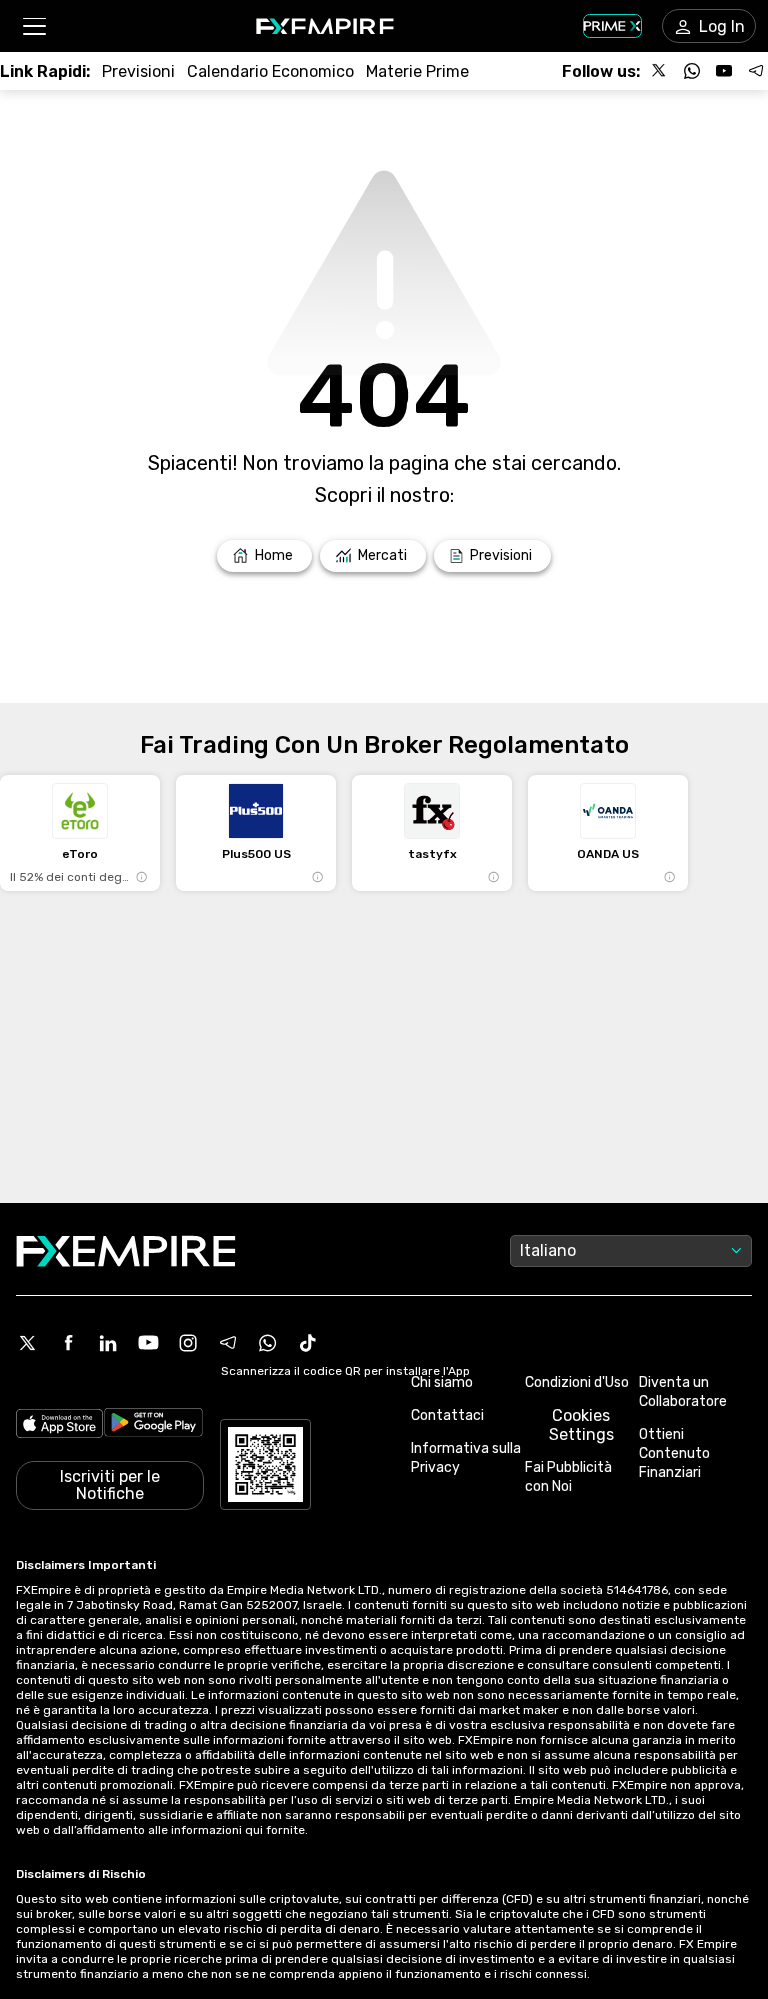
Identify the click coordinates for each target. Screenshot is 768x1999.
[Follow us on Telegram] (756, 71)
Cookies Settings (581, 1425)
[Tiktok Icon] (308, 1343)
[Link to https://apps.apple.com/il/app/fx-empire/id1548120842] (59, 1425)
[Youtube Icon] (148, 1343)
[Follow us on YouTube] (724, 71)
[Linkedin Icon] (108, 1343)
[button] (33, 26)
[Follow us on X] (660, 71)
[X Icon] (28, 1343)
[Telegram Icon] (228, 1343)
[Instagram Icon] (188, 1343)
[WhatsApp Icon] (268, 1343)
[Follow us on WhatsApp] (692, 71)
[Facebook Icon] (68, 1343)
